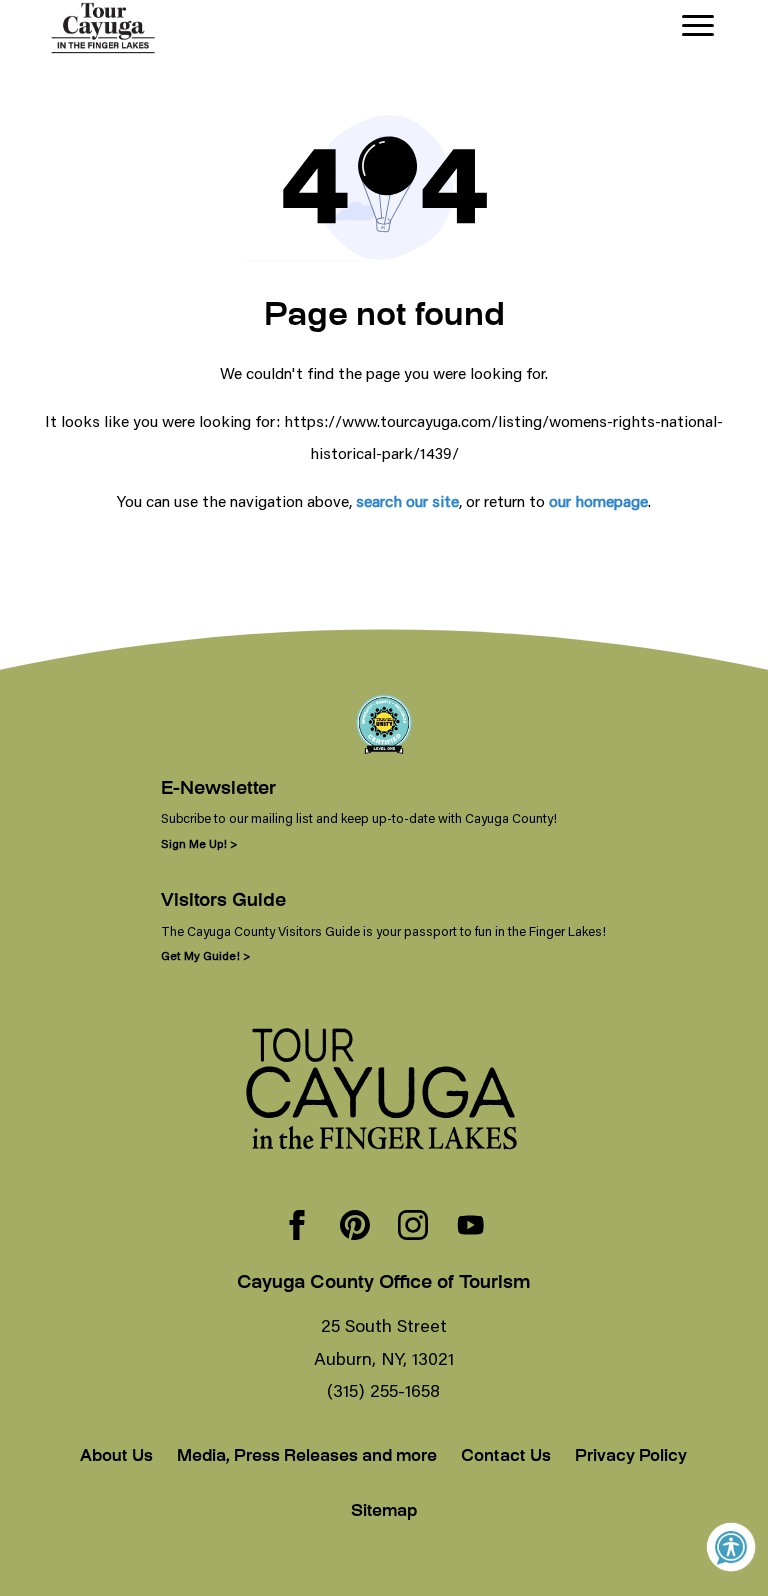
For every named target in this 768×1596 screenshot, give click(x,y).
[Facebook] (297, 1227)
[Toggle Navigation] (698, 25)
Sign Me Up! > (199, 843)
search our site (407, 500)
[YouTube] (471, 1227)
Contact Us (506, 1457)
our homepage (598, 500)
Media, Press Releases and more (307, 1457)
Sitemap (384, 1512)
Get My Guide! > (205, 955)
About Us (116, 1457)
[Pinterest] (355, 1227)
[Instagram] (413, 1227)
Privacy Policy (631, 1457)
